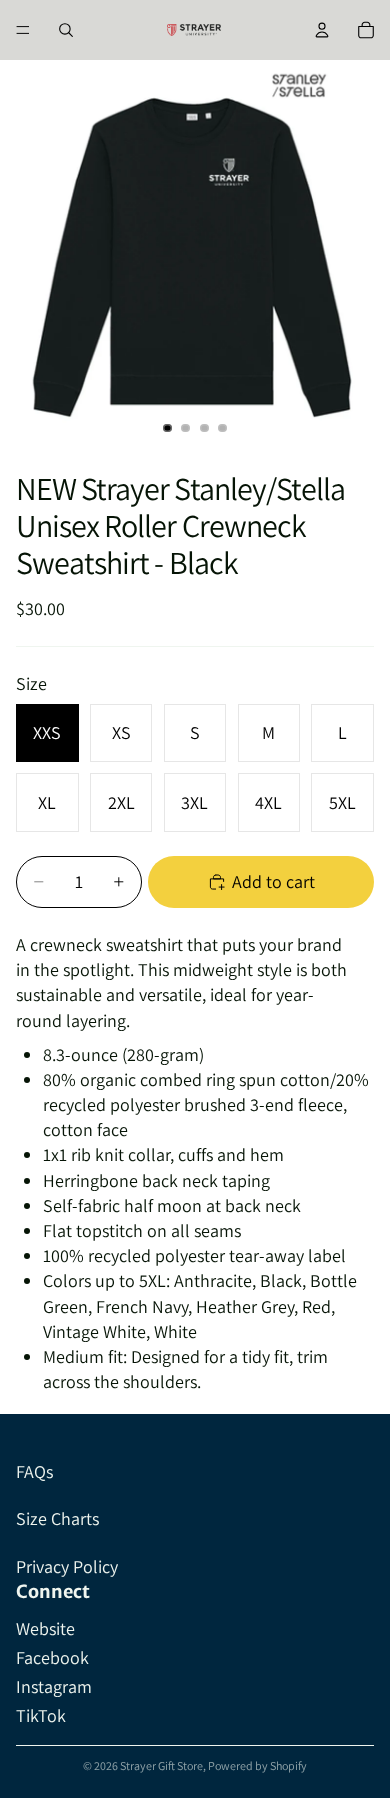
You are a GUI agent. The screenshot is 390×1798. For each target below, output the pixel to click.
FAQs (34, 1471)
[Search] (66, 30)
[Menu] (23, 30)
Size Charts (57, 1518)
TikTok (41, 1715)
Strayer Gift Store (161, 1765)
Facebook (52, 1657)
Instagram (54, 1686)
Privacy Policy (67, 1566)
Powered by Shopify (257, 1765)
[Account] (322, 30)
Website (45, 1628)
